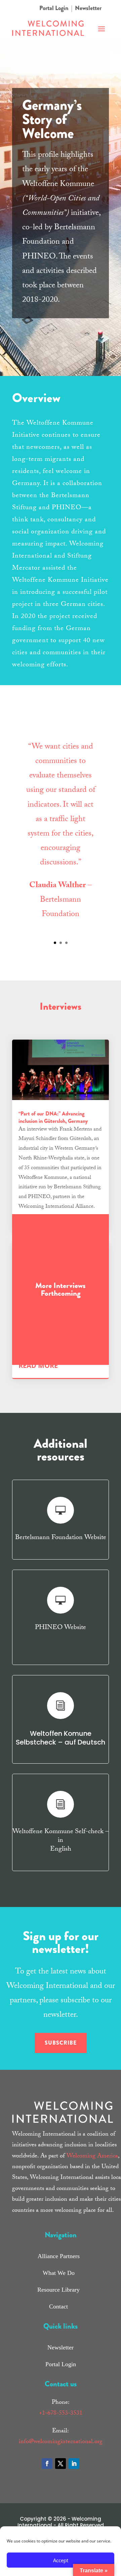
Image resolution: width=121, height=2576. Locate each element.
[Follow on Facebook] (47, 2464)
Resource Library (58, 2290)
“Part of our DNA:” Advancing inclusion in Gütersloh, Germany (53, 1117)
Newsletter (88, 8)
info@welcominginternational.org (61, 2442)
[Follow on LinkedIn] (74, 2464)
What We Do (59, 2273)
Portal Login (54, 8)
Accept (61, 2560)
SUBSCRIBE (61, 2043)
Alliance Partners (59, 2256)
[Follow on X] (61, 2464)
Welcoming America (92, 2157)
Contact (58, 2306)
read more (38, 1365)
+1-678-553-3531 (61, 2414)
